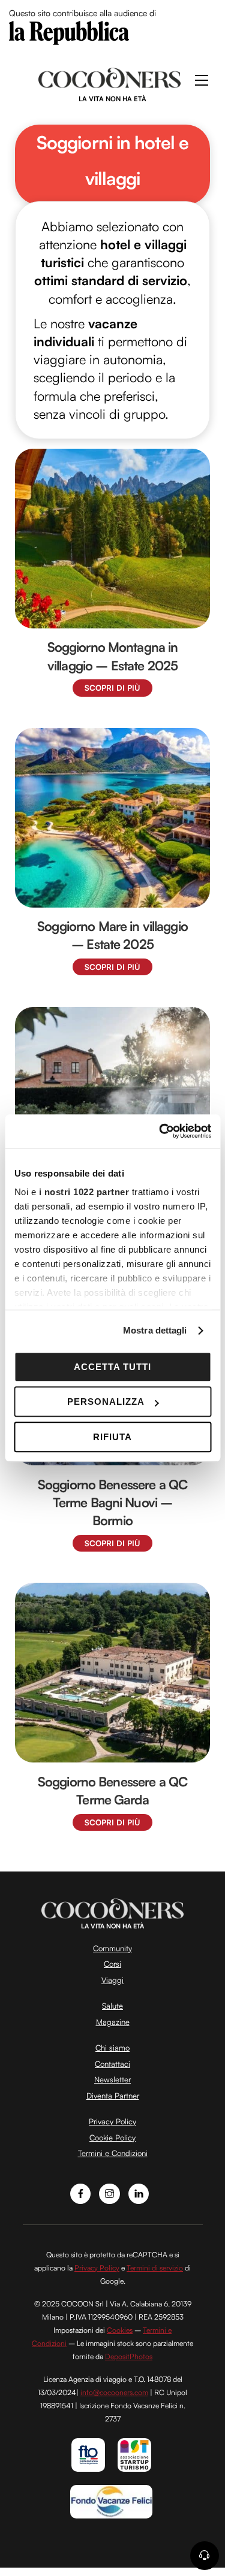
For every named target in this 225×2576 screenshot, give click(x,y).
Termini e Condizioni (113, 2153)
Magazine (113, 2022)
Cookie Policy (112, 2137)
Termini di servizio (155, 2268)
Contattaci (112, 2064)
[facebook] (81, 2192)
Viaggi (112, 1980)
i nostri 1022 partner (84, 1192)
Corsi (112, 1964)
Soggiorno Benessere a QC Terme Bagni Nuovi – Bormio (112, 1502)
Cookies (120, 2330)
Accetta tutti (112, 1367)
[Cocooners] (109, 83)
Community (112, 1948)
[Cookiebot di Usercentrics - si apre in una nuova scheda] (160, 1131)
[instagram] (109, 2192)
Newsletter (112, 2079)
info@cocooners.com (114, 2392)
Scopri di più (112, 688)
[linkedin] (139, 2192)
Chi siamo (112, 2048)
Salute (112, 2006)
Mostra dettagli (155, 1330)
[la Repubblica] (69, 32)
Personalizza (106, 1402)
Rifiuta (112, 1437)
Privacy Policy (112, 2121)
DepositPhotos (129, 2356)
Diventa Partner (113, 2096)
